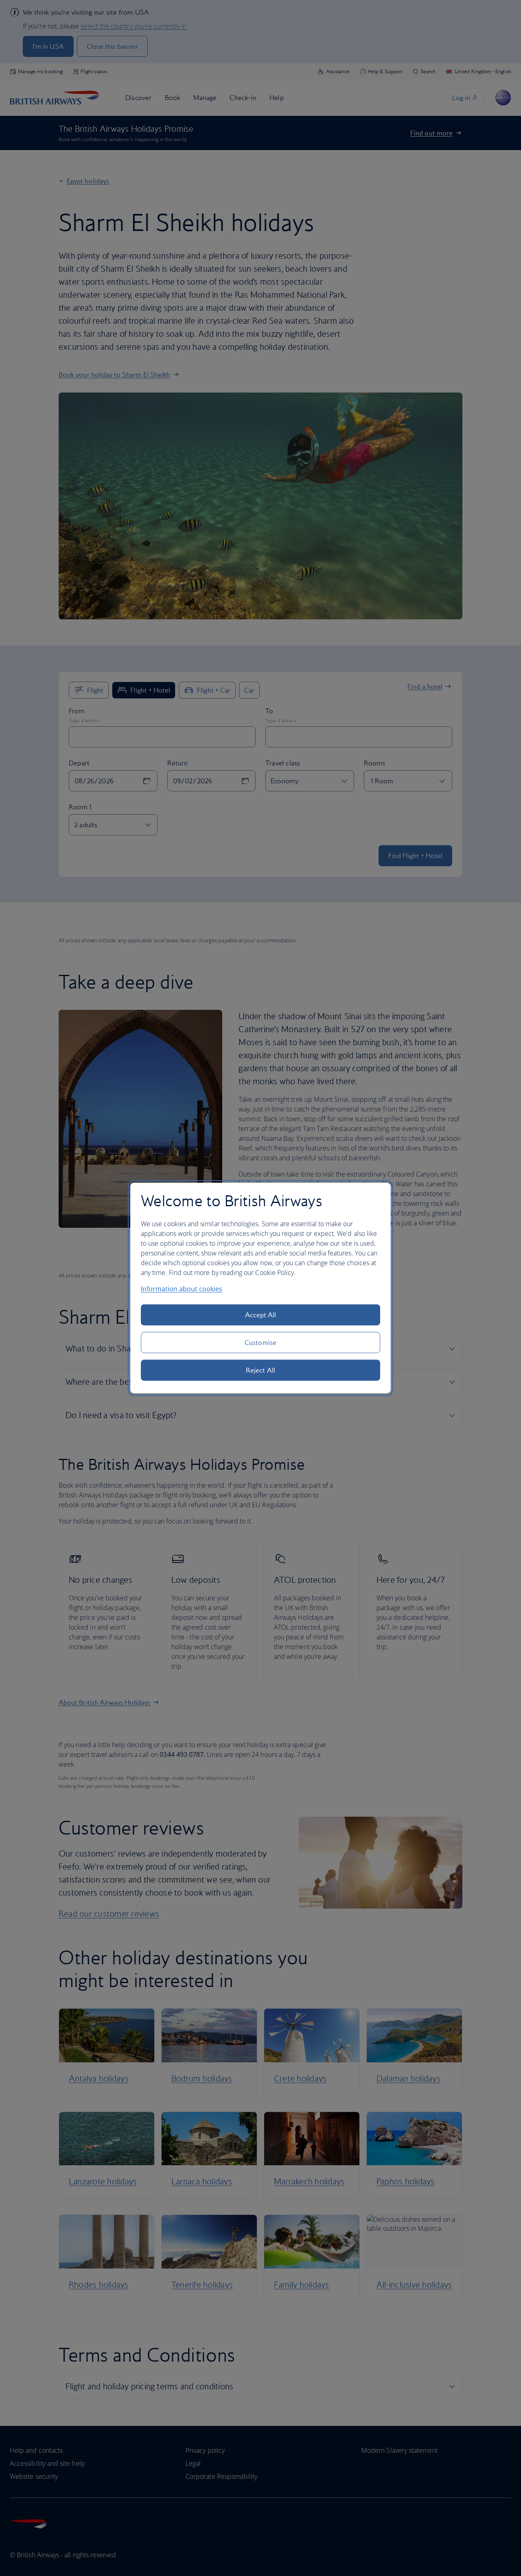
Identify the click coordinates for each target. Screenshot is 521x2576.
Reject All (260, 1370)
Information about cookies (182, 1289)
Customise (260, 1342)
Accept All (261, 1315)
